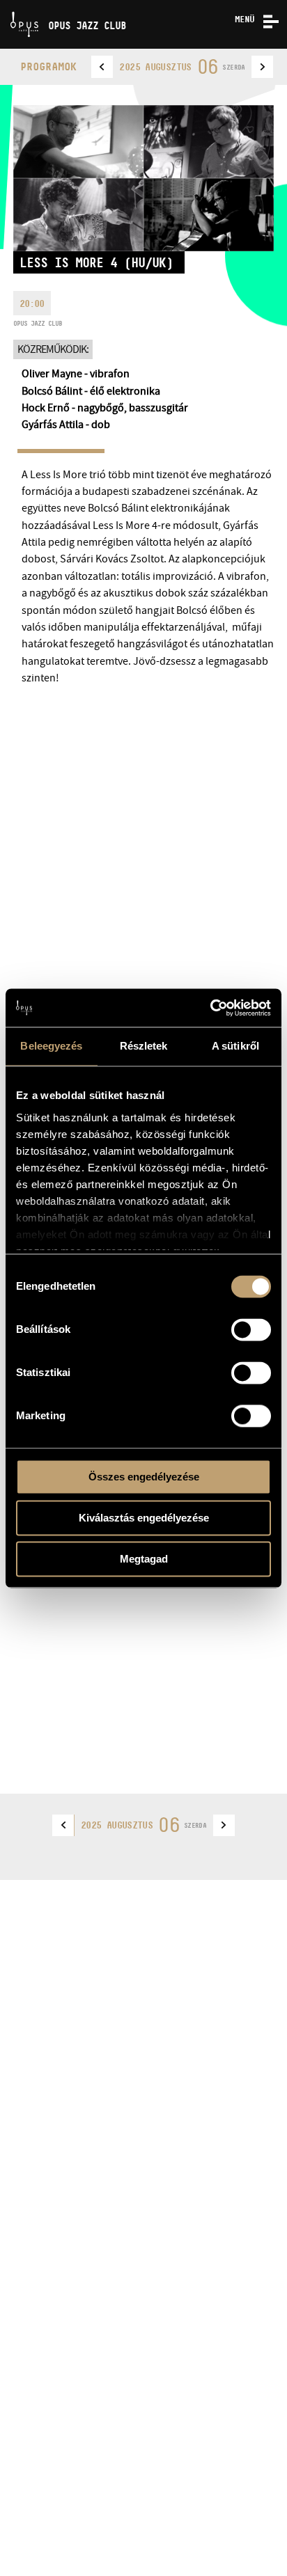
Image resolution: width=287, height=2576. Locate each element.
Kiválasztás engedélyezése (144, 1518)
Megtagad (144, 1559)
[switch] (251, 1329)
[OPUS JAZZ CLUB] (5, 5)
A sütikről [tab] (235, 1046)
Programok (48, 66)
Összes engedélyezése (144, 1477)
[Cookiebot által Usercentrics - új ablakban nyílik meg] (210, 1008)
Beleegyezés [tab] (51, 1046)
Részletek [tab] (144, 1046)
